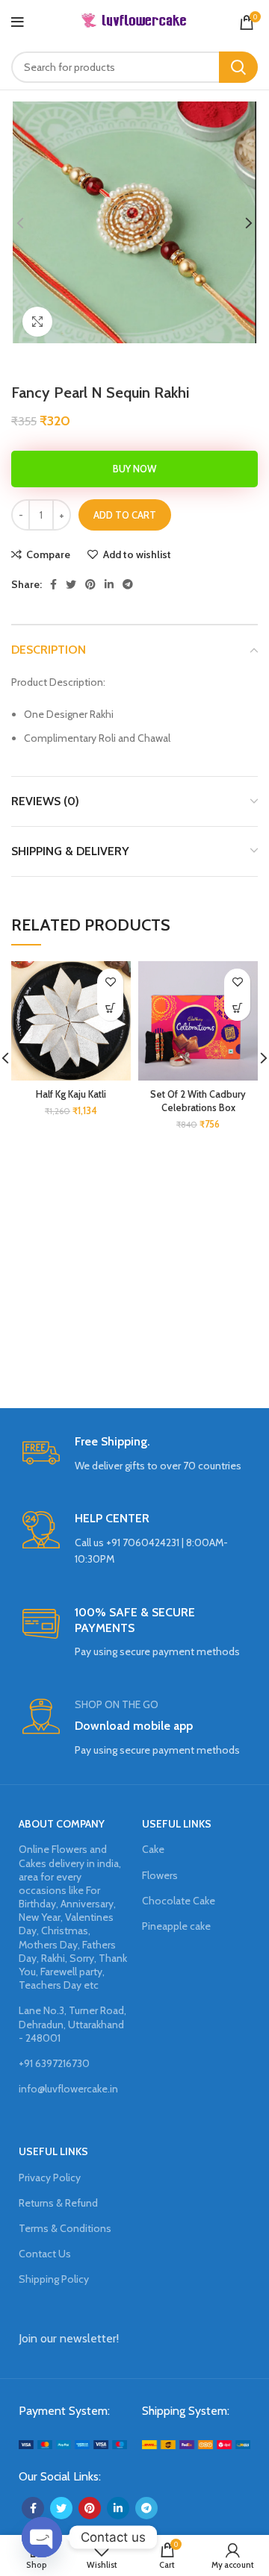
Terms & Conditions (65, 2228)
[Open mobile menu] (18, 22)
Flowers (160, 1875)
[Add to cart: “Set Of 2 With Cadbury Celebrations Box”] (237, 1008)
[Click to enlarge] (37, 322)
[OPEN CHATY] (42, 2537)
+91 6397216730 (54, 2063)
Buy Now (134, 469)
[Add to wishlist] (110, 982)
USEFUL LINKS (177, 1824)
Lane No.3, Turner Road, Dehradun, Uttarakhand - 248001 (72, 2024)
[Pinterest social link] (90, 584)
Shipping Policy (54, 2279)
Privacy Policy (50, 2178)
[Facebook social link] (53, 584)
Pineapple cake (176, 1926)
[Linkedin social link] (109, 584)
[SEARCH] (238, 67)
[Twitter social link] (71, 584)
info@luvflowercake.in (68, 2089)
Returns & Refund (58, 2203)
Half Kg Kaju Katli (71, 1094)
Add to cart (125, 515)
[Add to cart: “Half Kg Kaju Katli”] (110, 1008)
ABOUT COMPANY (62, 1824)
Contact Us (45, 2254)
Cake (153, 1849)
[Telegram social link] (128, 584)
